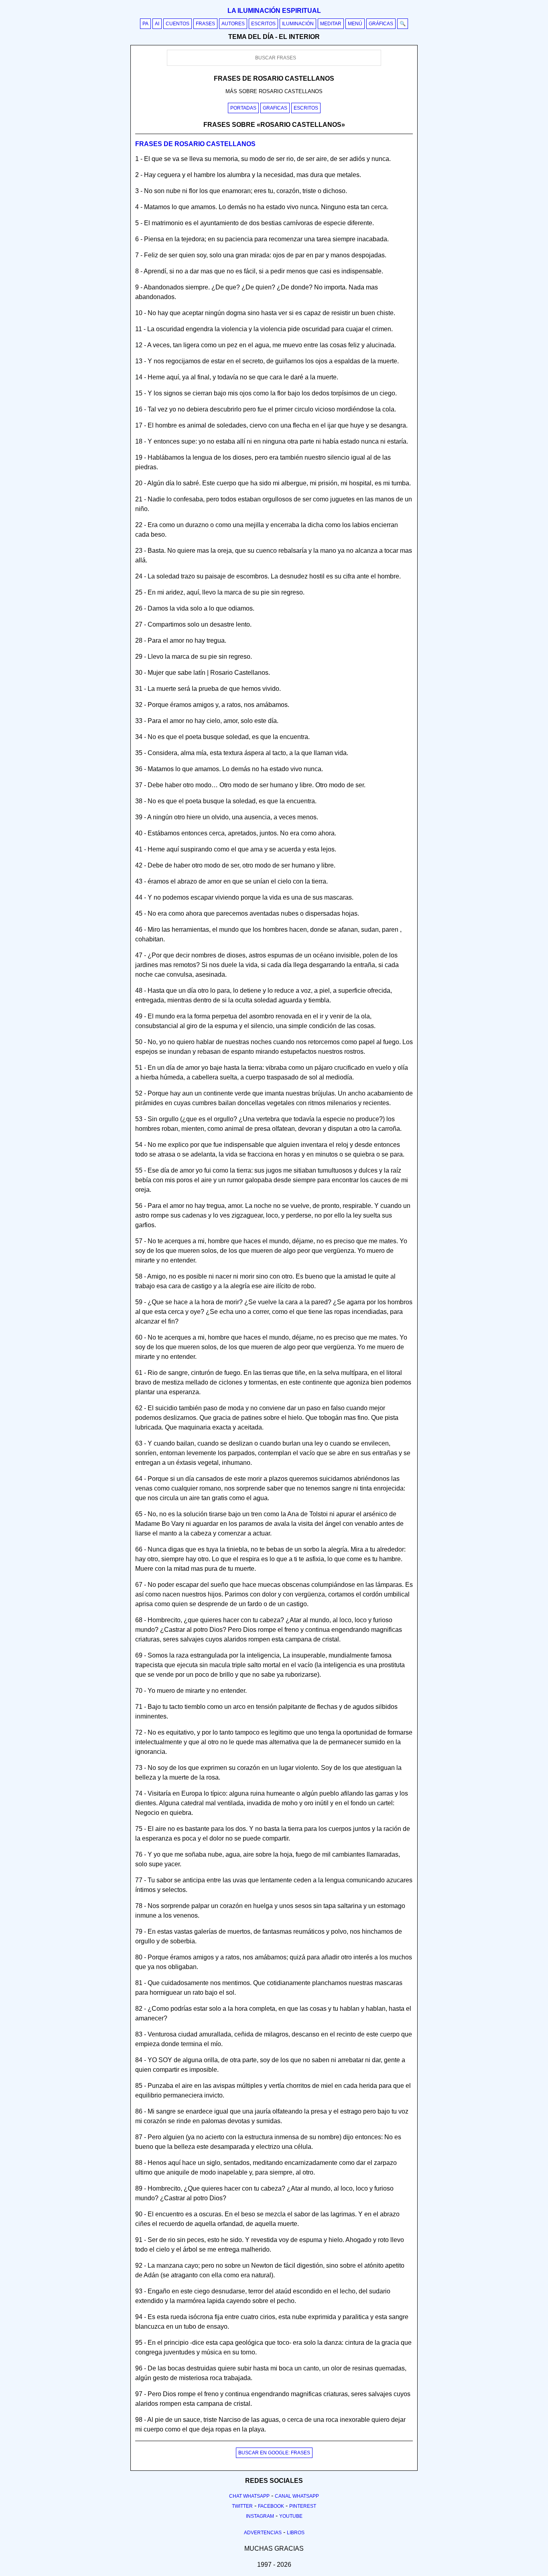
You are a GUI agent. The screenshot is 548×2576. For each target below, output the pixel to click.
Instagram (260, 2516)
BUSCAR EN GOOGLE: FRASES (274, 2453)
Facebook (271, 2506)
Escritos (263, 24)
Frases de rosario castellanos (195, 144)
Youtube (291, 2516)
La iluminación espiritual (274, 11)
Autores (233, 24)
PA (145, 24)
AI (157, 24)
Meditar (331, 24)
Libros (296, 2533)
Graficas (275, 108)
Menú (355, 24)
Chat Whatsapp (249, 2496)
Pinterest (303, 2506)
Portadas (243, 108)
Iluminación (298, 24)
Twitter (242, 2506)
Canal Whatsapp (297, 2496)
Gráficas (381, 24)
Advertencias (263, 2533)
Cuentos (178, 24)
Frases (205, 24)
